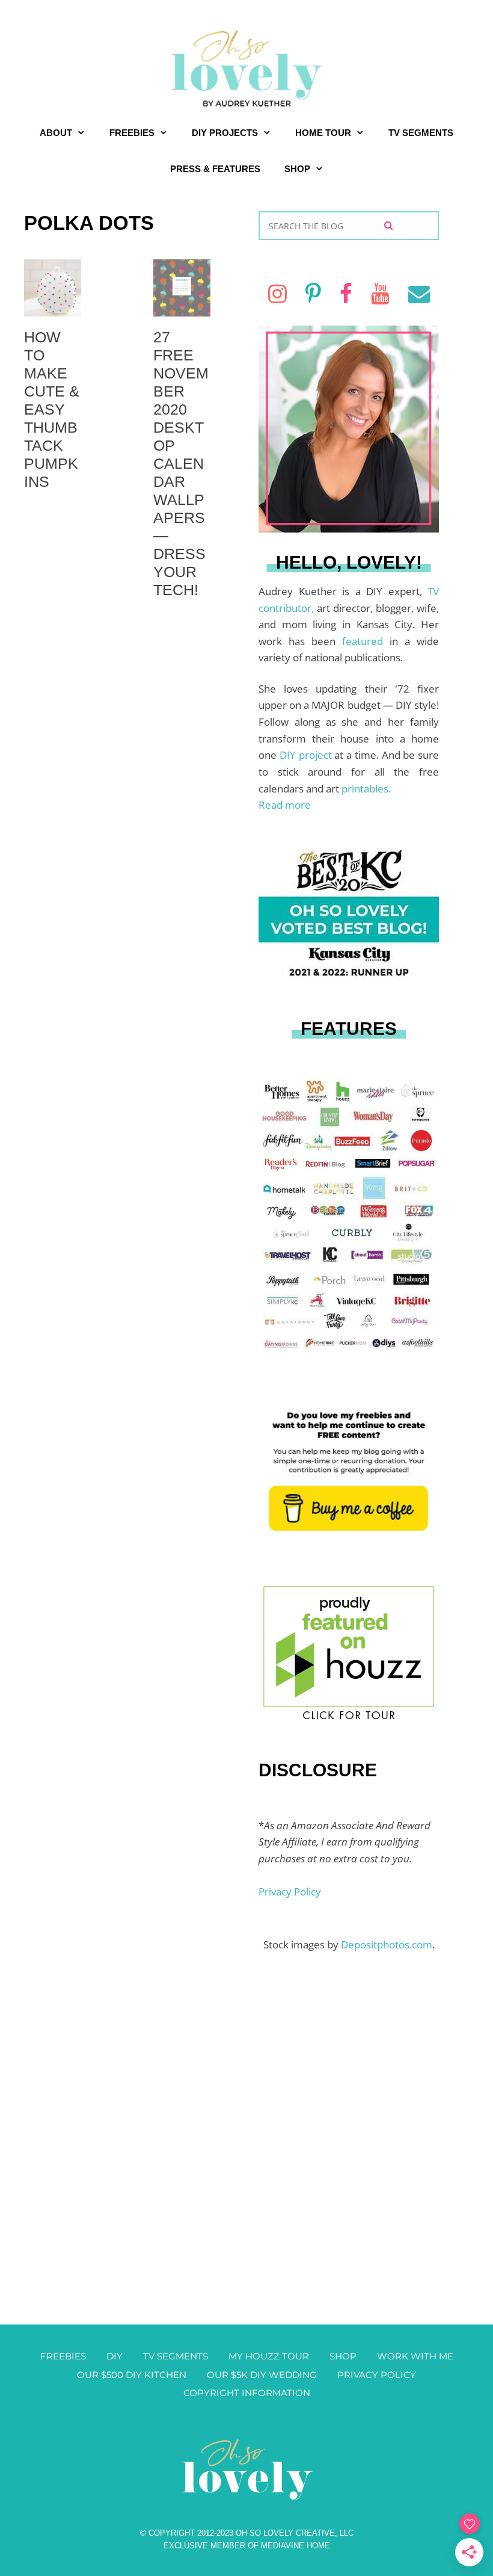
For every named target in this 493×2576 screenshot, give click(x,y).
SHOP (297, 169)
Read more (285, 805)
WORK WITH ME (415, 2356)
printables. (366, 789)
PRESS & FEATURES (215, 169)
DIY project (307, 755)
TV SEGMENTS (421, 133)
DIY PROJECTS (225, 133)
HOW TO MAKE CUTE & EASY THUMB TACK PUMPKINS (52, 409)
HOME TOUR (323, 133)
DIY (115, 2356)
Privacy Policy (290, 1892)
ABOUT (56, 133)
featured (366, 641)
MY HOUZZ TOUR (269, 2356)
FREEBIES (132, 133)
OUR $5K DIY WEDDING (262, 2375)
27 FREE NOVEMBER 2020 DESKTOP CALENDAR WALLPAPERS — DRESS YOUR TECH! (181, 463)
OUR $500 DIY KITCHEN (132, 2375)
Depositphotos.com (387, 1944)
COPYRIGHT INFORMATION (247, 2393)
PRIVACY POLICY (377, 2375)
